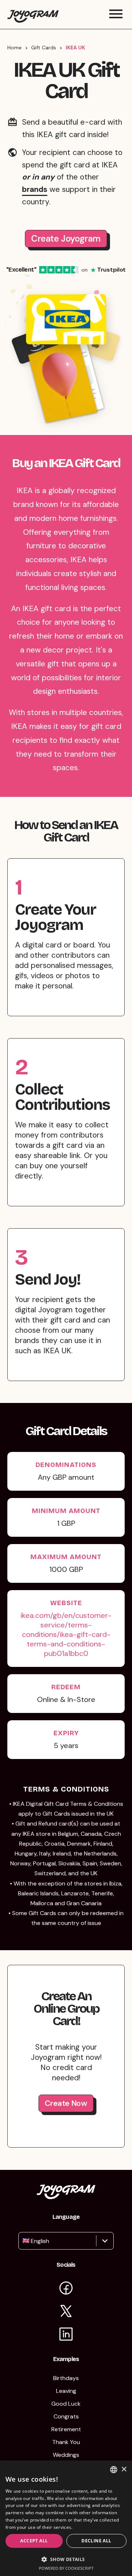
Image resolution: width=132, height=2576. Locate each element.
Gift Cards (44, 48)
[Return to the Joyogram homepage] (33, 14)
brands (35, 189)
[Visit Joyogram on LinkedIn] (66, 2335)
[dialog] (66, 2518)
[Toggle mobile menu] (116, 14)
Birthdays (66, 2378)
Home (14, 48)
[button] (66, 2559)
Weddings (66, 2455)
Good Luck (66, 2404)
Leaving (66, 2391)
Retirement (66, 2429)
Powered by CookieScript (66, 2568)
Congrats (66, 2416)
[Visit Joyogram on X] (66, 2312)
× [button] (124, 2469)
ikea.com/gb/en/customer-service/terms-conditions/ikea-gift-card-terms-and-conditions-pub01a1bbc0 (66, 1634)
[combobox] (23, 2241)
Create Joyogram (66, 239)
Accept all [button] (34, 2541)
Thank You (66, 2442)
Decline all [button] (96, 2541)
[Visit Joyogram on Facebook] (66, 2289)
